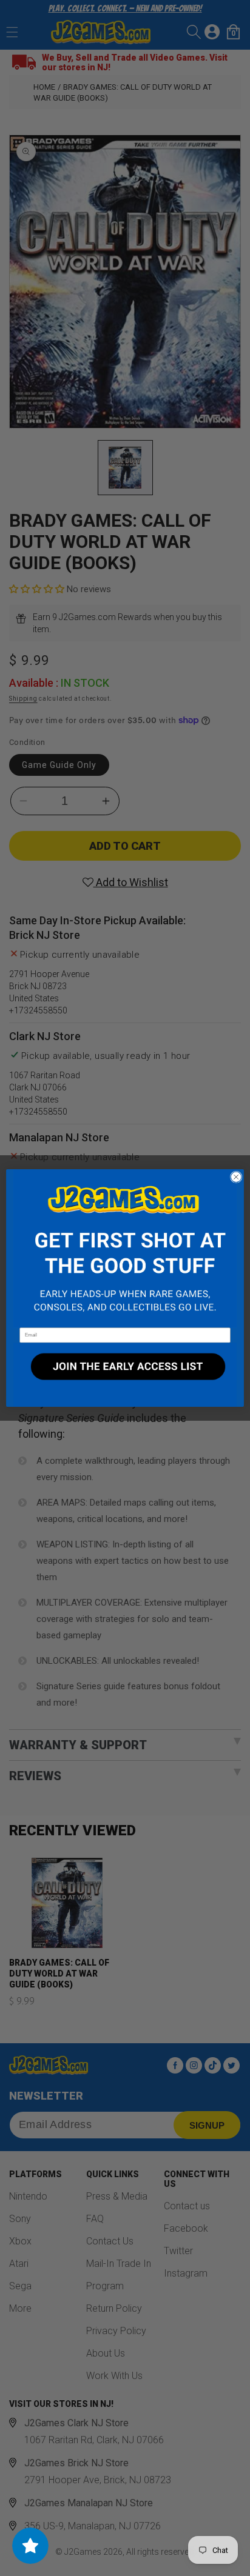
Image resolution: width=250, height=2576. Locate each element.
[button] (125, 1248)
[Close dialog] (236, 1177)
